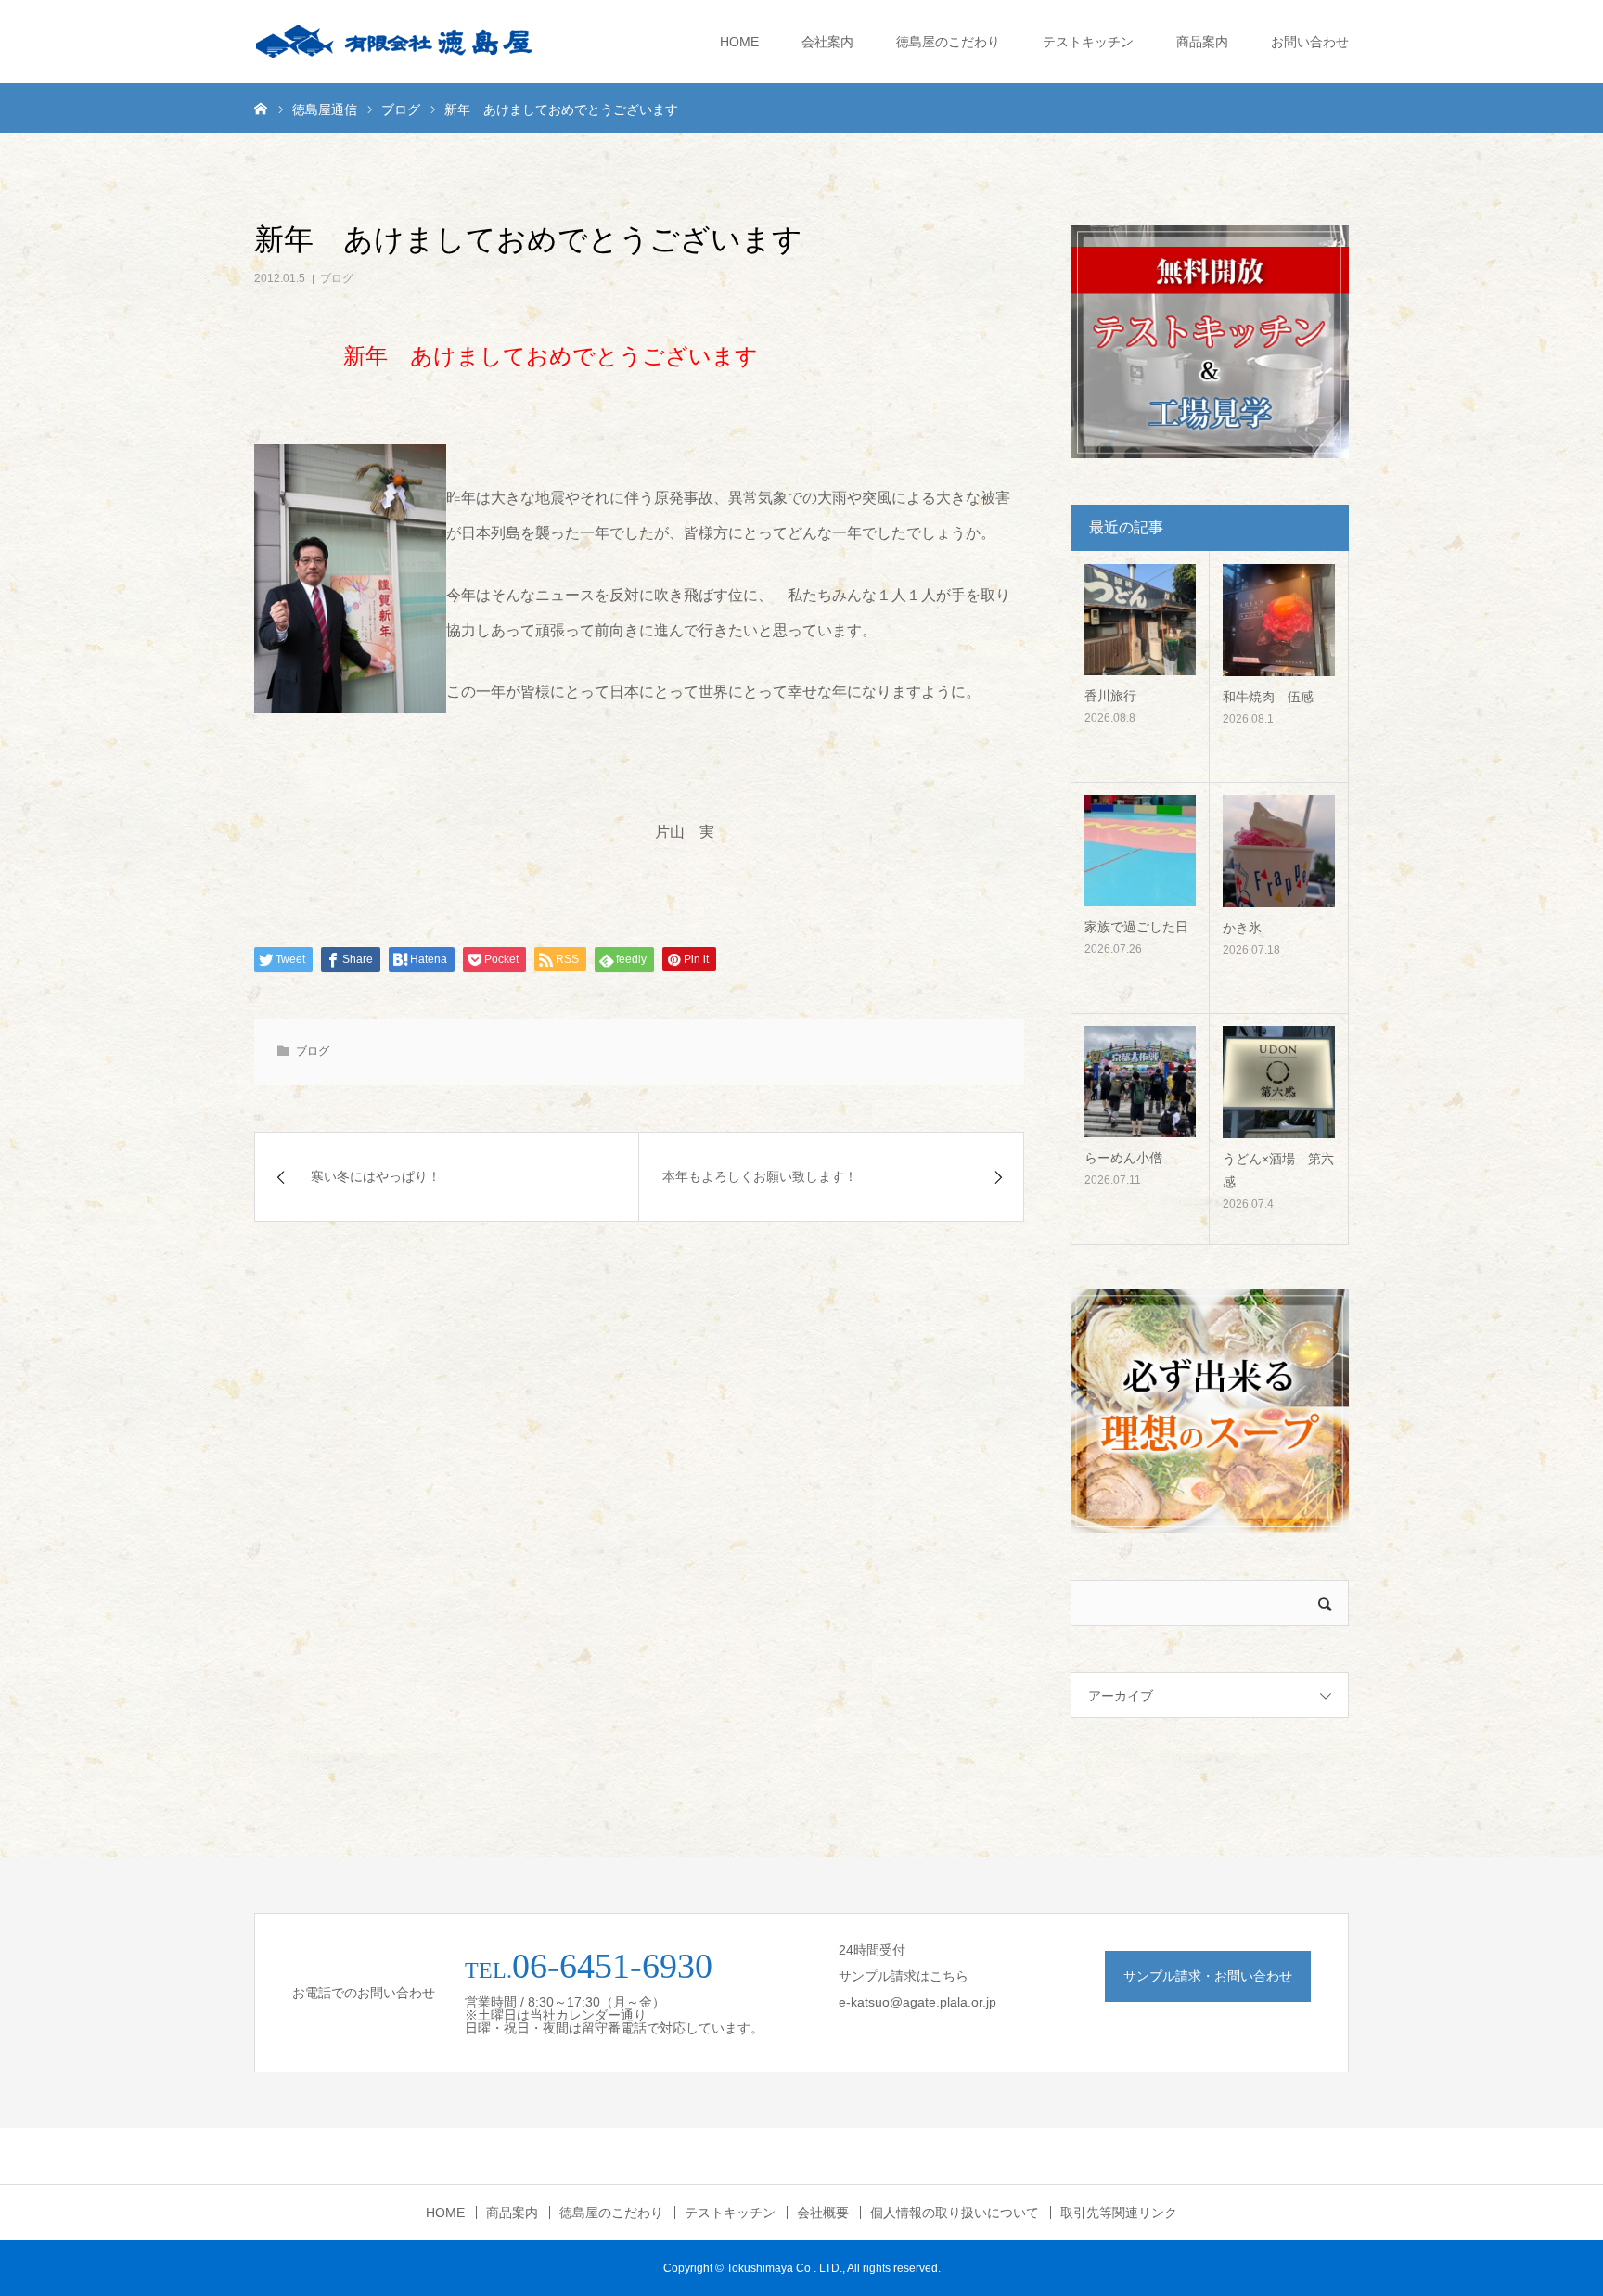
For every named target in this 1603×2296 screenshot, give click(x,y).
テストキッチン (1088, 42)
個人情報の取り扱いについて (955, 2213)
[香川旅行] (1140, 620)
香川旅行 (1110, 696)
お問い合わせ (1310, 42)
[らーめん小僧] (1140, 1082)
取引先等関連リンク (1119, 2213)
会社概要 (823, 2213)
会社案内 (827, 42)
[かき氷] (1279, 851)
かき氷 (1242, 928)
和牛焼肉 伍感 (1268, 697)
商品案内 (1202, 42)
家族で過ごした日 (1136, 927)
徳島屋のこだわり (948, 42)
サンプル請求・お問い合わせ (1208, 1976)
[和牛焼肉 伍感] (1279, 620)
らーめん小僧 (1123, 1158)
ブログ (337, 278)
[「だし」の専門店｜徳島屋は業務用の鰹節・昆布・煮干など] (393, 42)
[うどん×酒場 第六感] (1279, 1082)
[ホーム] (261, 108)
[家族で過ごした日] (1140, 851)
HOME (739, 42)
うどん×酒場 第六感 (1278, 1170)
